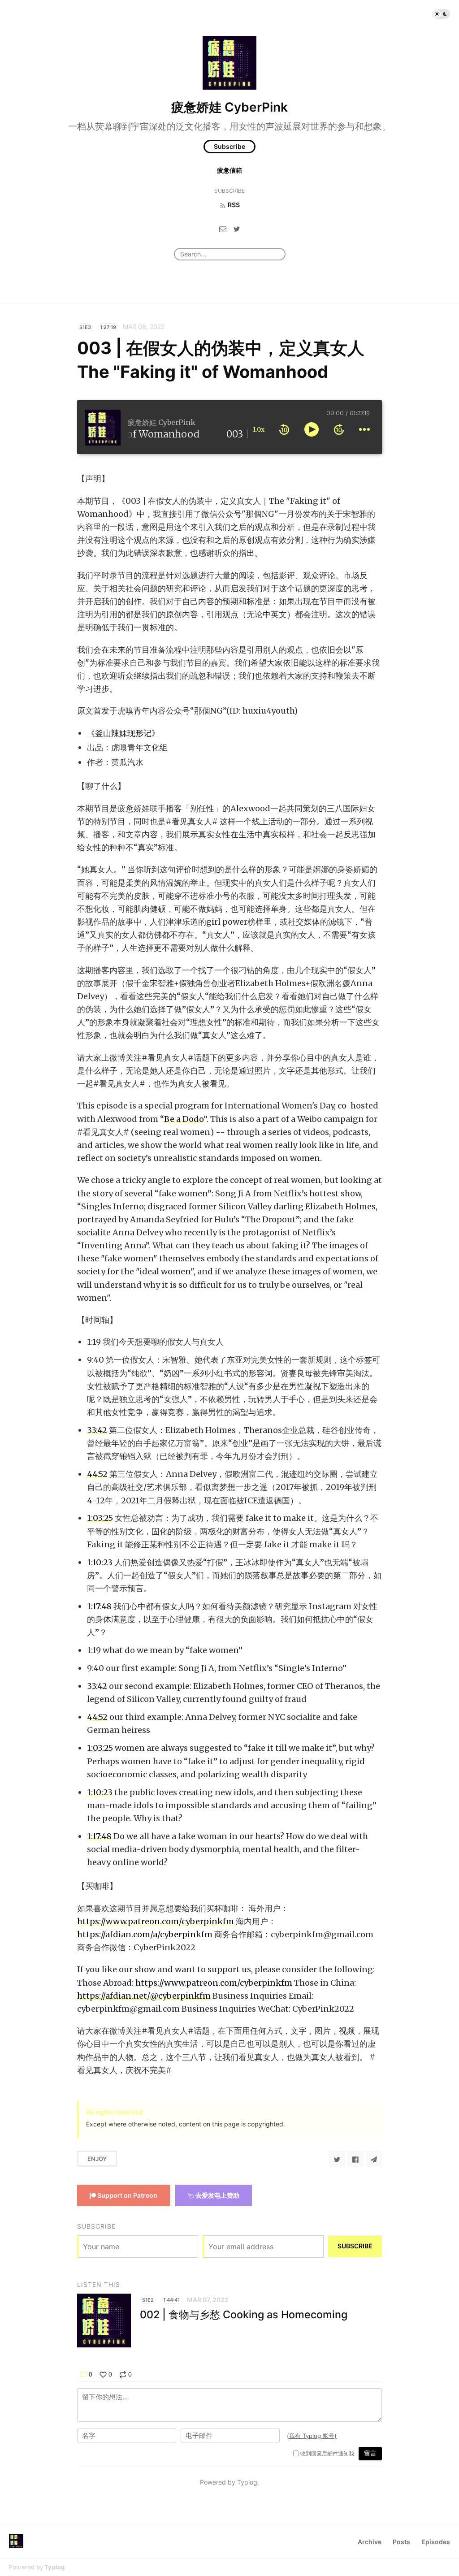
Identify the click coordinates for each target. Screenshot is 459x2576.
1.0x (259, 429)
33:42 (97, 1430)
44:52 (97, 1474)
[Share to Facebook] (355, 2159)
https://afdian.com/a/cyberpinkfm (145, 1934)
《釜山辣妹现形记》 (123, 733)
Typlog (54, 2567)
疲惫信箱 (229, 170)
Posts (401, 2542)
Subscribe (229, 146)
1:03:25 (100, 1518)
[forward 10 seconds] (339, 429)
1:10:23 (100, 1562)
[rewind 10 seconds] (284, 429)
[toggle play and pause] (312, 429)
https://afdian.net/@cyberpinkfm (144, 1996)
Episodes (436, 2542)
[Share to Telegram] (374, 2159)
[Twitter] (237, 229)
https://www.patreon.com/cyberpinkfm (156, 1921)
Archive (370, 2542)
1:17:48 (99, 1606)
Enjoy (97, 2159)
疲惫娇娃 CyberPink (229, 107)
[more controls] (364, 429)
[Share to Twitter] (337, 2159)
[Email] (223, 229)
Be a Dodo (184, 1119)
